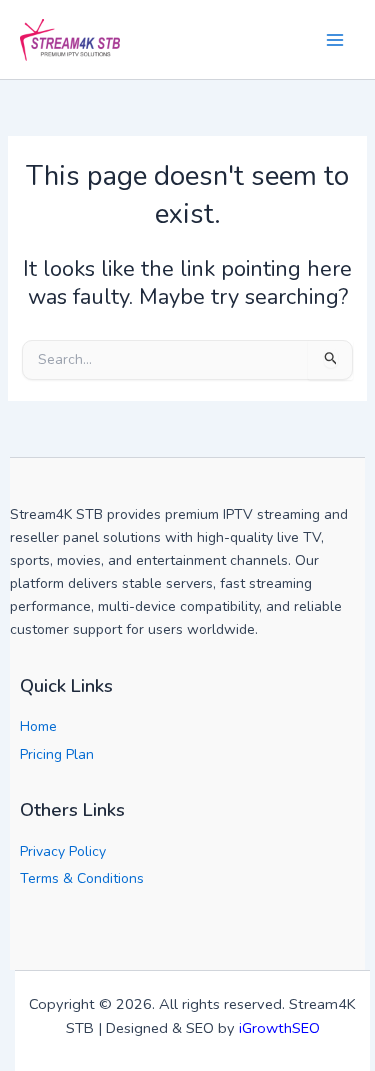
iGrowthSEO (279, 1028)
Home (38, 726)
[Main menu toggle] (334, 39)
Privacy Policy (63, 851)
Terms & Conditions (82, 878)
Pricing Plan (57, 754)
